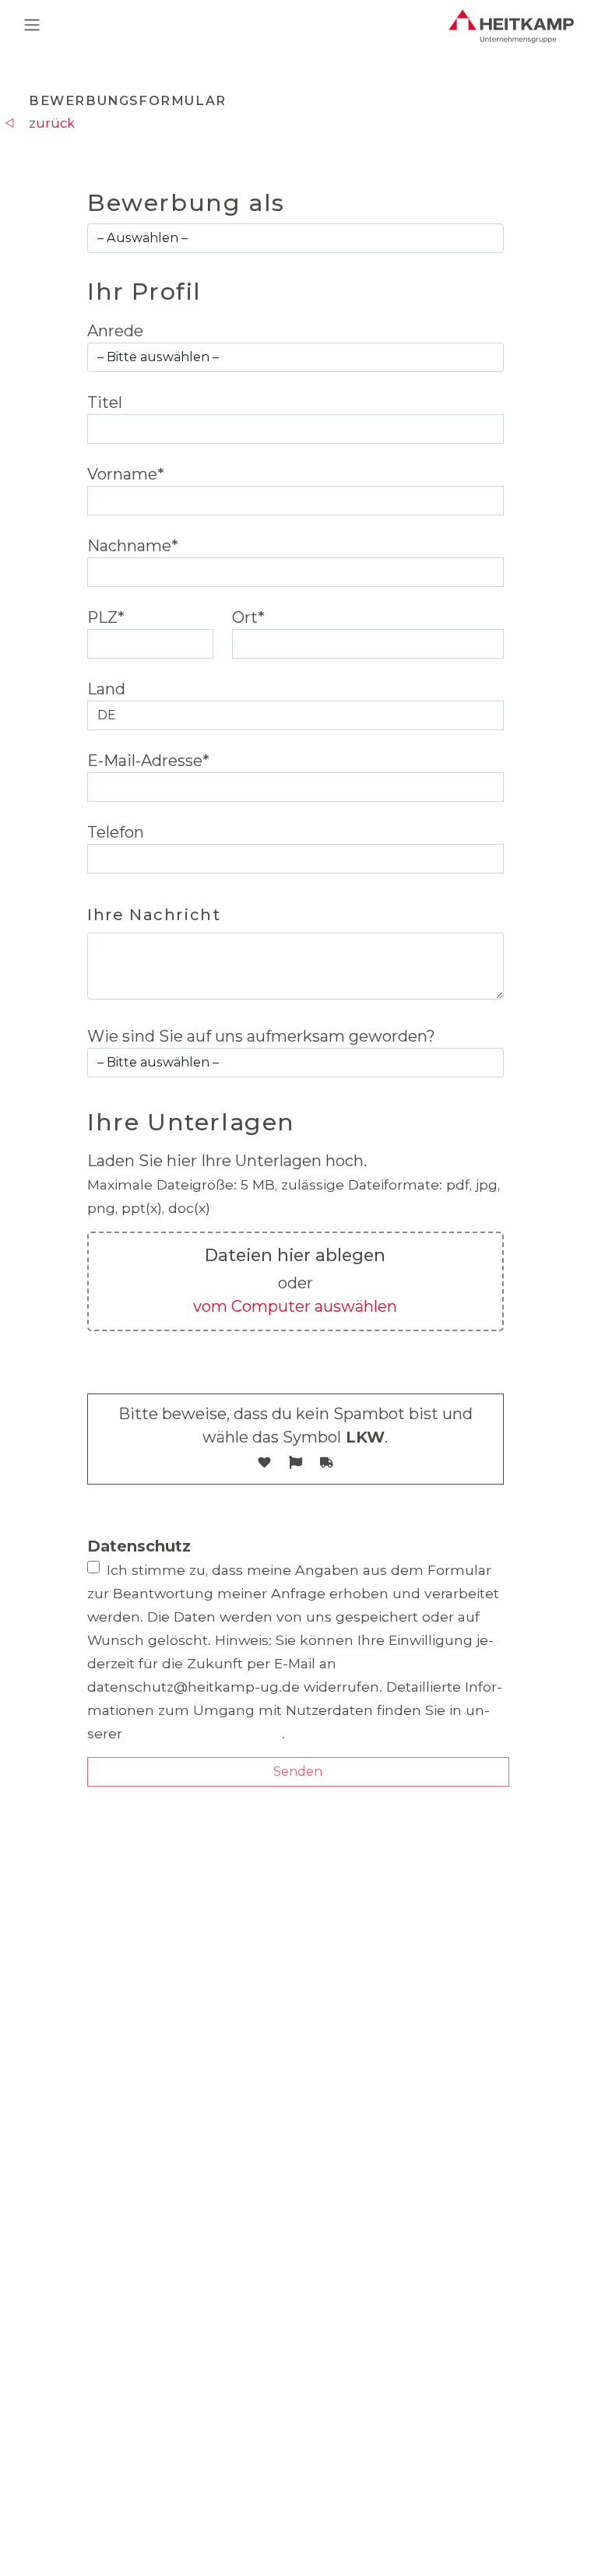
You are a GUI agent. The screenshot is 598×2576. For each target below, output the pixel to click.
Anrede (115, 331)
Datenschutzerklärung (204, 1733)
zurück (52, 123)
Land (106, 689)
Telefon (116, 832)
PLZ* (106, 617)
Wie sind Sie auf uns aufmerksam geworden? (261, 1036)
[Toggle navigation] (32, 25)
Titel (105, 402)
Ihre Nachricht (154, 915)
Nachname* (133, 546)
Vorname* (126, 474)
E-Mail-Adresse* (148, 761)
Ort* (248, 617)
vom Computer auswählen (295, 1306)
